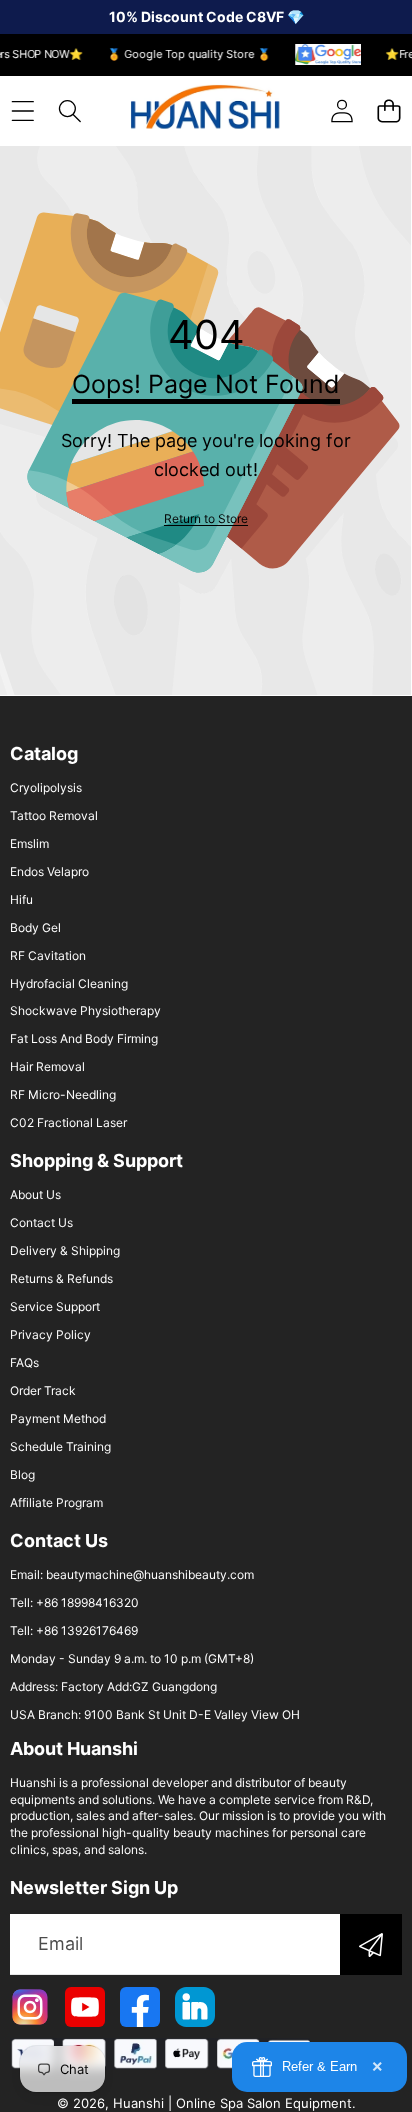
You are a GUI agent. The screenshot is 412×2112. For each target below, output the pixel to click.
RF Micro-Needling (63, 1094)
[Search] (69, 110)
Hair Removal (47, 1066)
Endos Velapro (49, 871)
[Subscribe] (371, 1945)
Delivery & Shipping (65, 1250)
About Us (35, 1194)
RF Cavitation (48, 955)
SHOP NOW (38, 55)
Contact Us (41, 1222)
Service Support (55, 1306)
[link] (206, 518)
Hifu (21, 899)
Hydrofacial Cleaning (69, 983)
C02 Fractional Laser (68, 1122)
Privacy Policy (50, 1334)
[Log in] (341, 110)
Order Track (43, 1390)
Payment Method (58, 1418)
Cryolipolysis (46, 787)
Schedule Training (60, 1446)
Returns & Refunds (61, 1278)
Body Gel (35, 927)
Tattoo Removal (54, 815)
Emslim (29, 843)
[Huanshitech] (205, 111)
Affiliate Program (56, 1502)
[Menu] (22, 110)
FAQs (24, 1362)
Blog (22, 1474)
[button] (388, 110)
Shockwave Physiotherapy (85, 1010)
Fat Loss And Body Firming (84, 1038)
